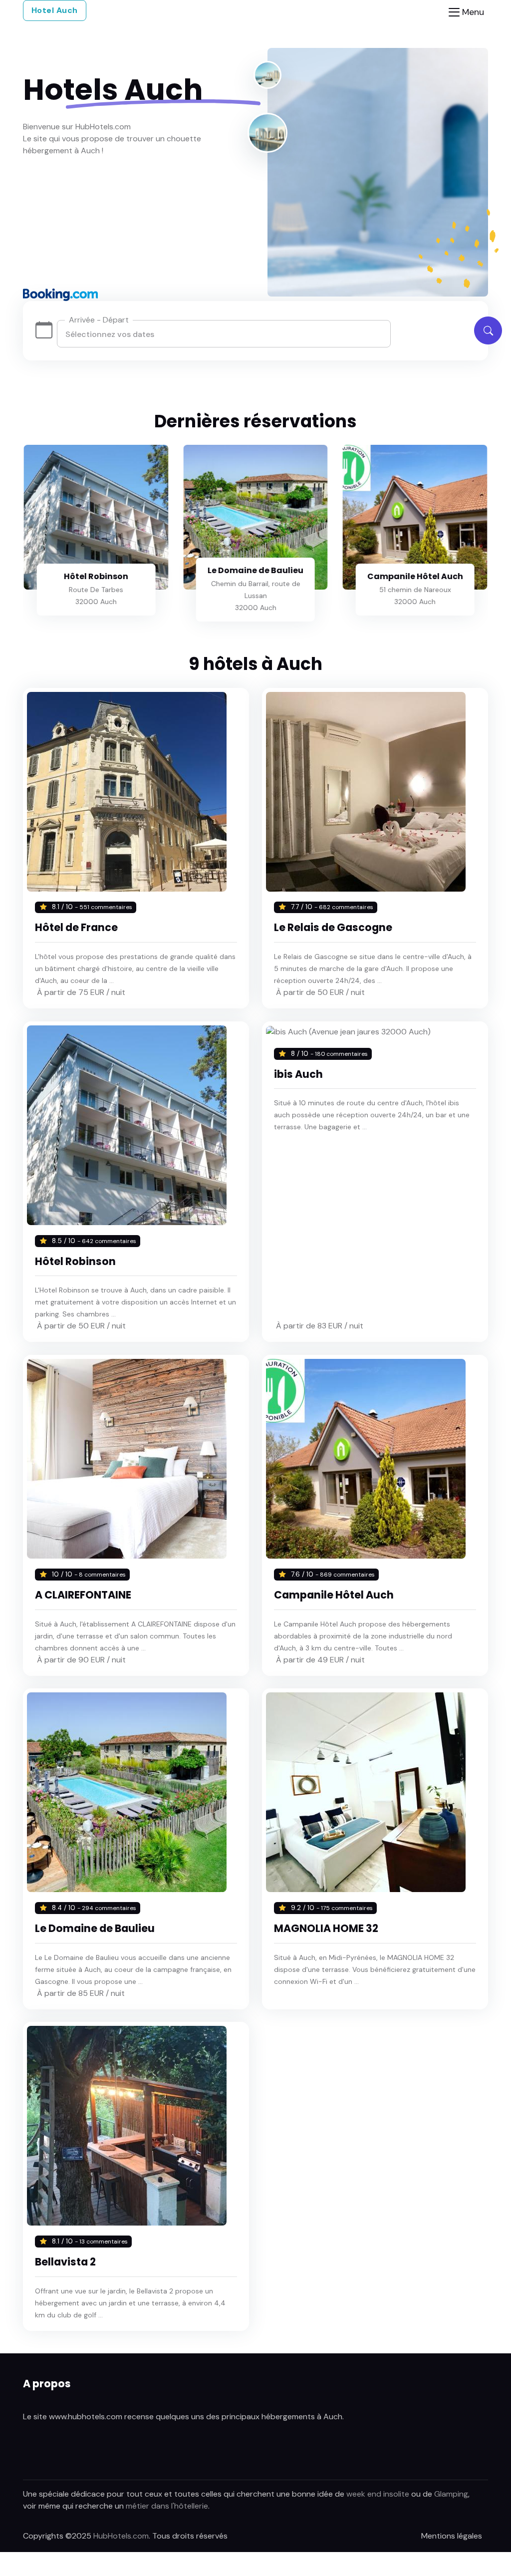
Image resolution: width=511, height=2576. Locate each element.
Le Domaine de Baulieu (255, 570)
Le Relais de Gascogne (333, 927)
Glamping (451, 2494)
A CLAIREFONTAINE (83, 1595)
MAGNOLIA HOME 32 (326, 1928)
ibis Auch (298, 1074)
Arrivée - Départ (99, 320)
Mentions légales (452, 2536)
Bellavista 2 (65, 2262)
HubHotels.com (121, 2536)
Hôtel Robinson (96, 576)
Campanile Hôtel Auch (415, 576)
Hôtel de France (76, 927)
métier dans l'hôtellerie (167, 2506)
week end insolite (378, 2494)
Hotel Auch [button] (55, 10)
